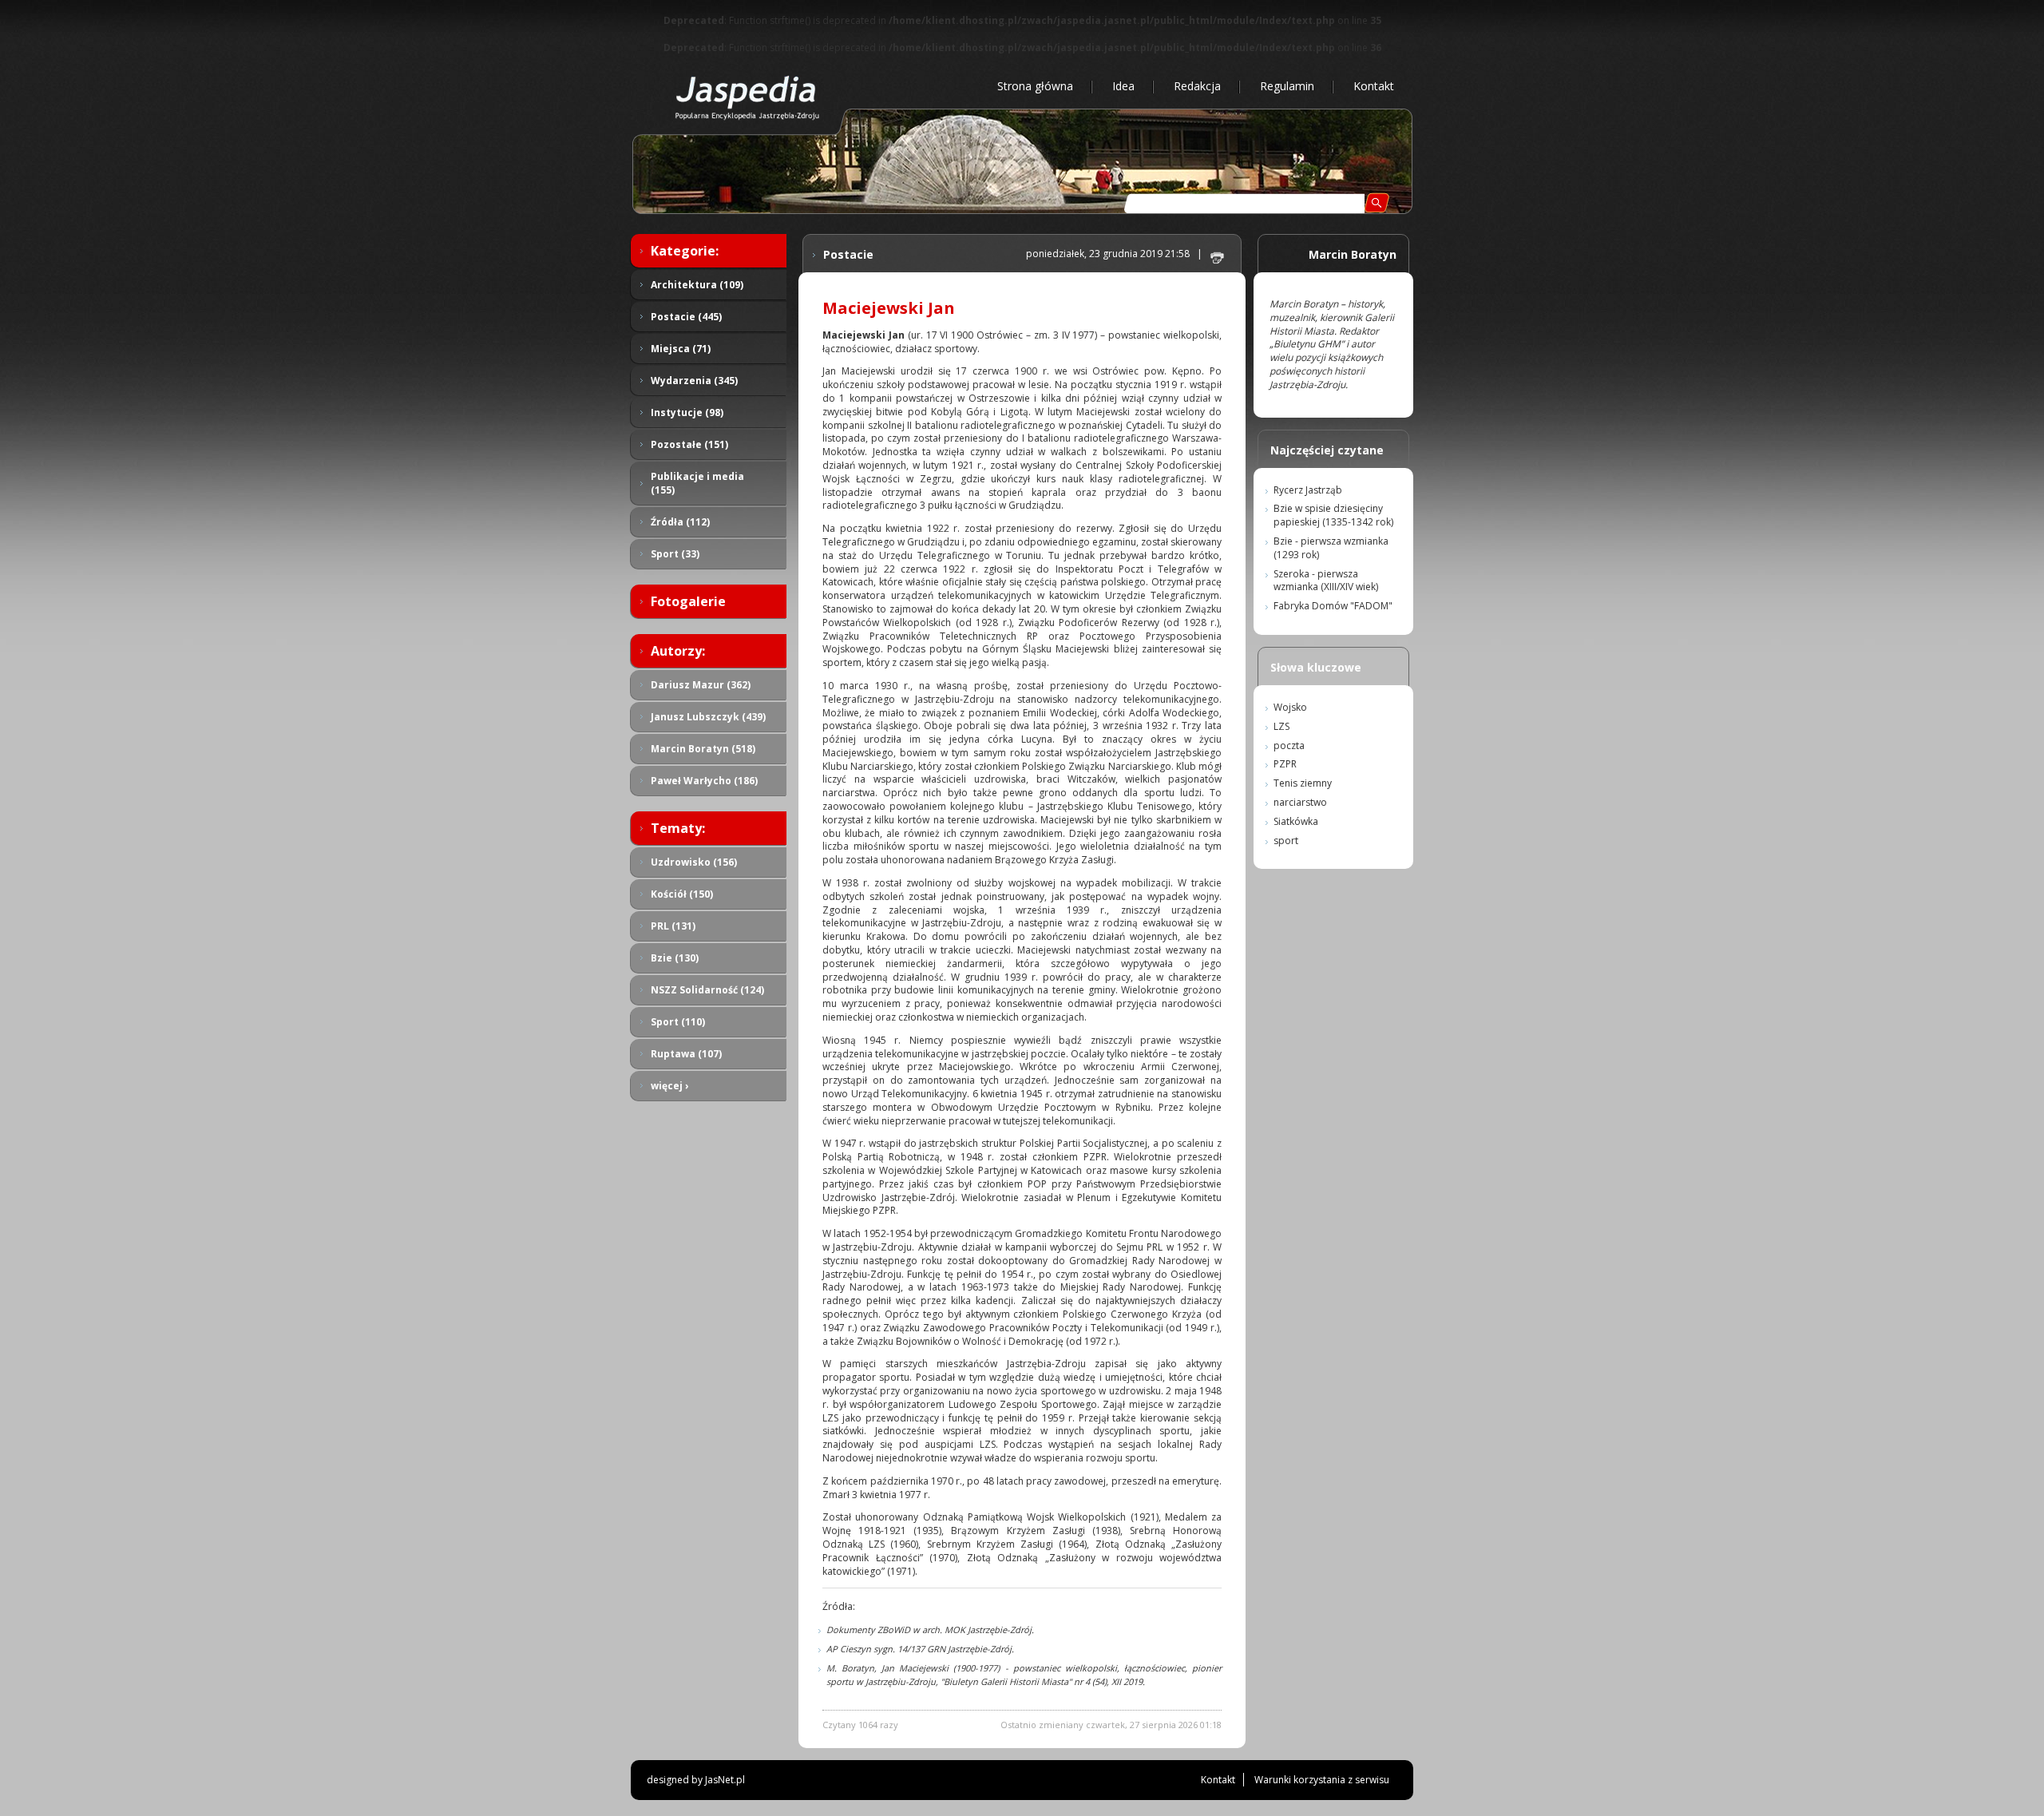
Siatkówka (1296, 821)
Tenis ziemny (1303, 783)
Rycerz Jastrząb (1308, 490)
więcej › (669, 1086)
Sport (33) (675, 554)
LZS (1281, 726)
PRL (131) (673, 926)
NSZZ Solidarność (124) (707, 990)
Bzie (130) (675, 958)
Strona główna (1035, 86)
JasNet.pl (725, 1780)
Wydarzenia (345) (694, 381)
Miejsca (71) (681, 349)
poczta (1289, 745)
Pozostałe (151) (689, 444)
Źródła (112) (680, 522)
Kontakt (1374, 86)
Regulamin (1287, 86)
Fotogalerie (688, 601)
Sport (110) (678, 1022)
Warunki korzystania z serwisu (1322, 1780)
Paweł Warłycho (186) (704, 781)
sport (1286, 841)
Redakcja (1197, 86)
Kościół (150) (682, 894)
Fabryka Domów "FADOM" (1333, 606)
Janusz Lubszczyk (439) (708, 717)
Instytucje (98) (687, 412)
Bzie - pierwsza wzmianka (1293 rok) (1331, 548)
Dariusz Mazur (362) (701, 685)
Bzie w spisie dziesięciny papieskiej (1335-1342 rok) (1333, 515)
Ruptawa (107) (686, 1054)
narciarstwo (1300, 802)
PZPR (1285, 764)
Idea (1123, 86)
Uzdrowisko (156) (694, 862)
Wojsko (1290, 707)
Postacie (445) (686, 317)
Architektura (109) (697, 285)
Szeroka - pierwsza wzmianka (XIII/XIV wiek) (1326, 581)
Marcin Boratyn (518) (703, 749)
